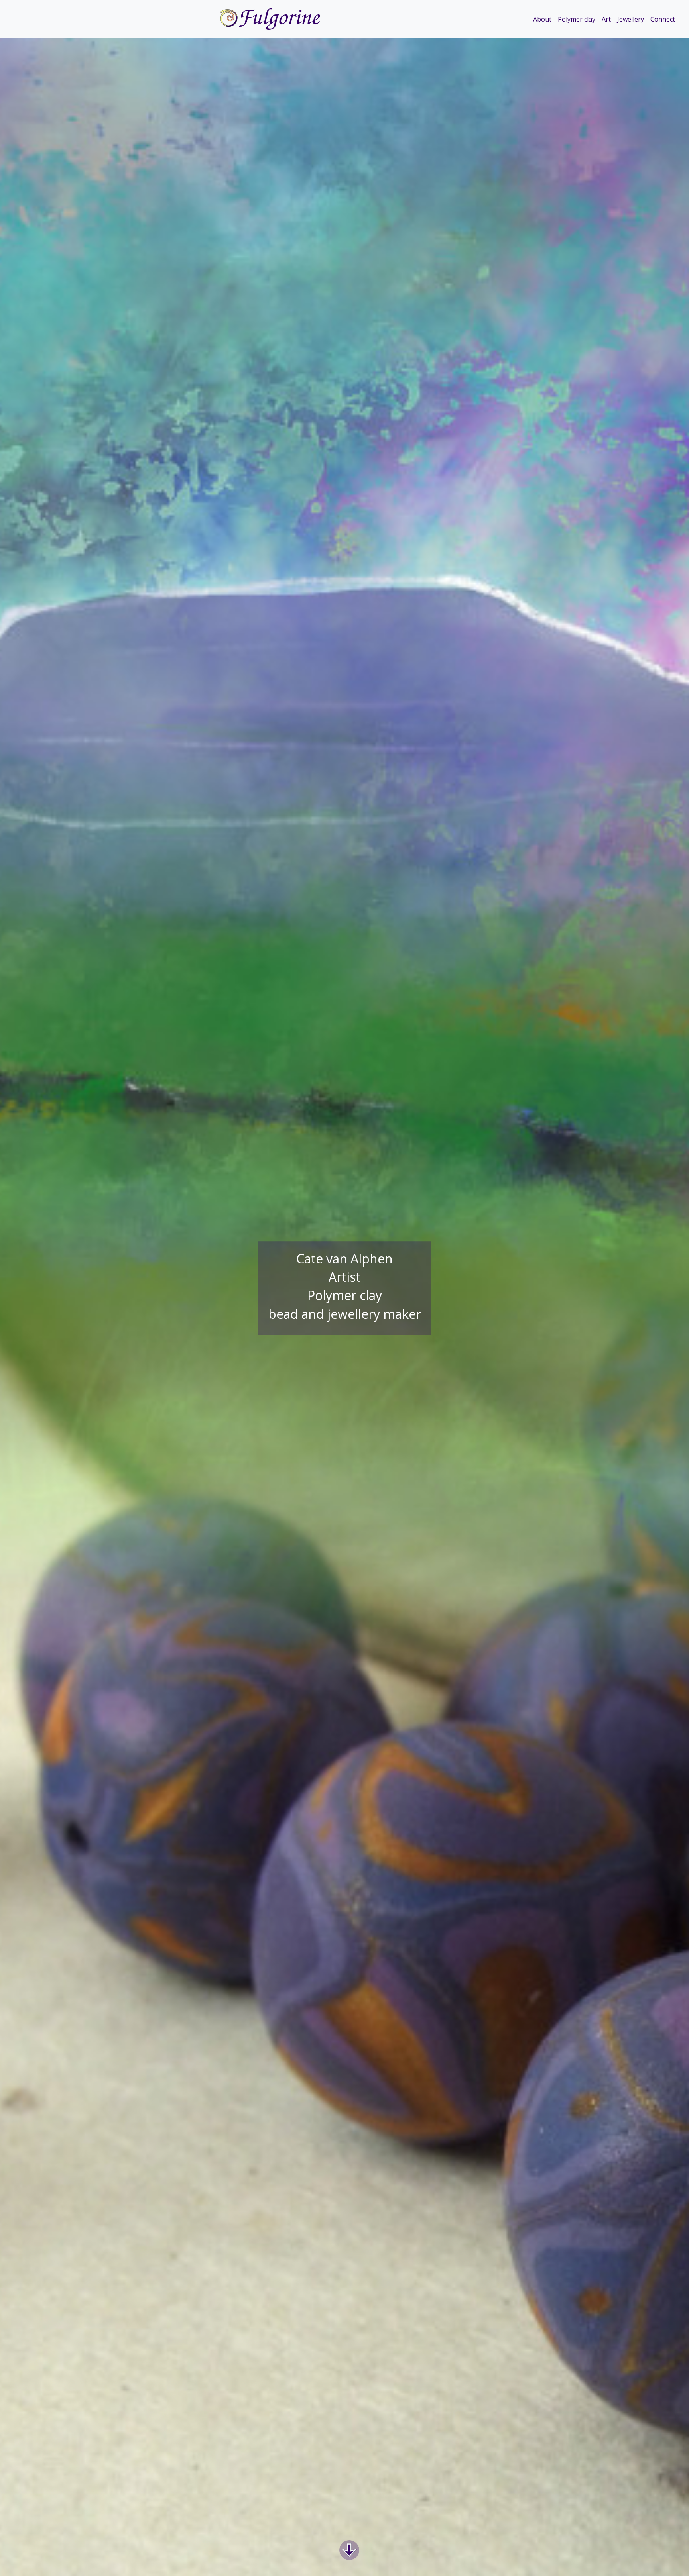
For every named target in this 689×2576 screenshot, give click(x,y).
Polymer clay (577, 19)
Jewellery (631, 19)
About (542, 19)
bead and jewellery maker (345, 1314)
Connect (663, 19)
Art (606, 19)
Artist (344, 1277)
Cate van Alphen (344, 1259)
